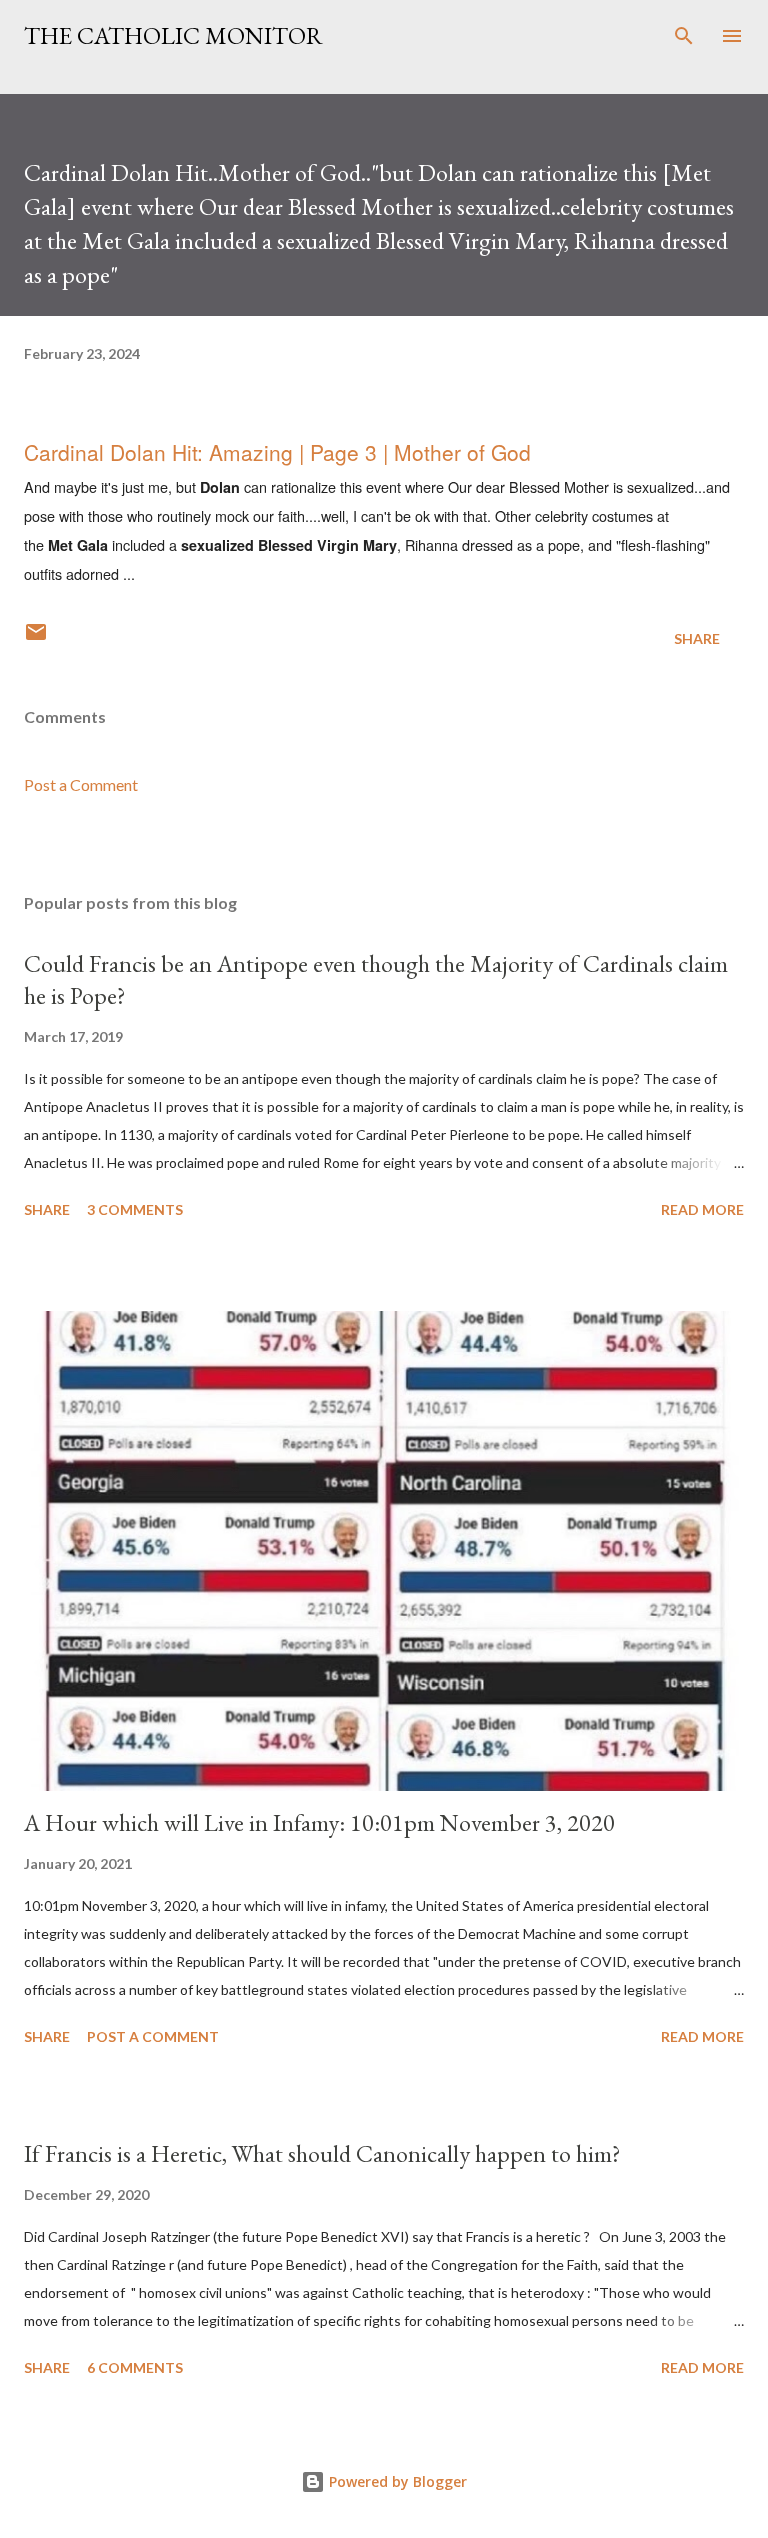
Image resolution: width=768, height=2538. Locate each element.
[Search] (684, 36)
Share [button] (697, 638)
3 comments (135, 1209)
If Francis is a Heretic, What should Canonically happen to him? (322, 2153)
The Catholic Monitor (173, 35)
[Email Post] (36, 638)
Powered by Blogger (396, 2481)
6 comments (135, 2367)
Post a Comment (81, 784)
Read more (702, 1209)
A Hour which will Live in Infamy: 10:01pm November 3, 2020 (319, 1822)
